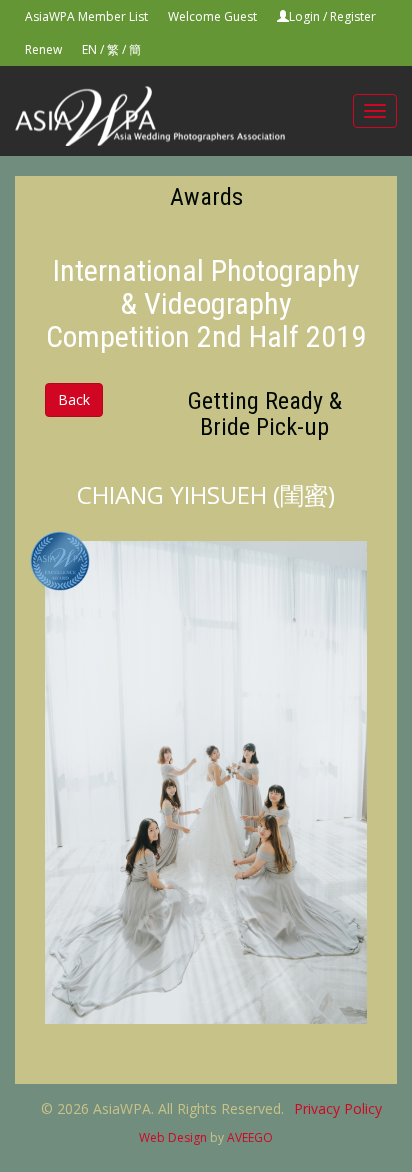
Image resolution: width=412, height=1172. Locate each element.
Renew (43, 49)
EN (89, 49)
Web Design (173, 1137)
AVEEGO (250, 1137)
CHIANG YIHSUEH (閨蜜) (206, 494)
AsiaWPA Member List (86, 16)
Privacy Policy (338, 1108)
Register (353, 16)
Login (304, 16)
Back (74, 399)
